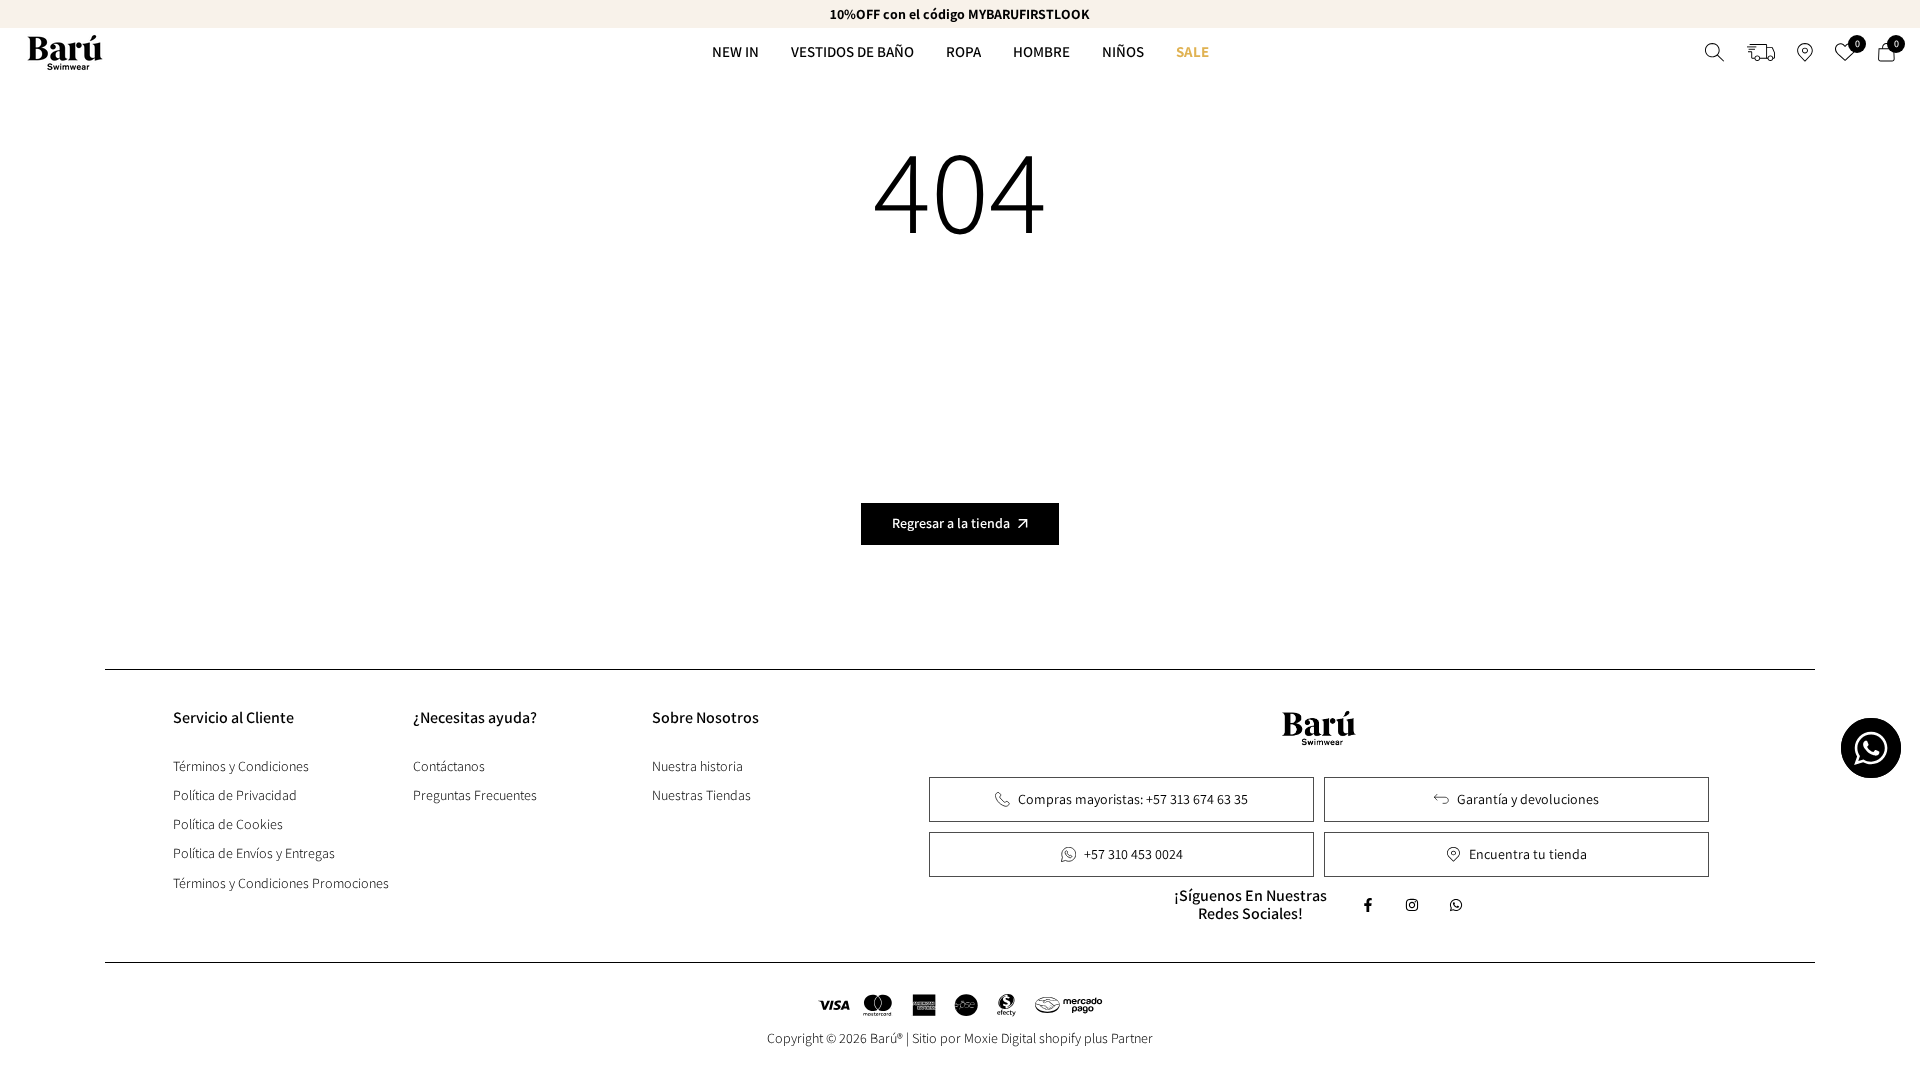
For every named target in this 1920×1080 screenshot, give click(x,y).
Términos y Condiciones (241, 766)
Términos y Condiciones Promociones (281, 883)
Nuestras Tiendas (701, 795)
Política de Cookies (228, 824)
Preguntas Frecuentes (475, 795)
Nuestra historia (697, 766)
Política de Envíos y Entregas (254, 853)
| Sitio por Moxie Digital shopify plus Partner (1029, 1038)
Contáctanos (449, 766)
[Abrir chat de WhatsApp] (1871, 748)
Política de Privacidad (235, 795)
